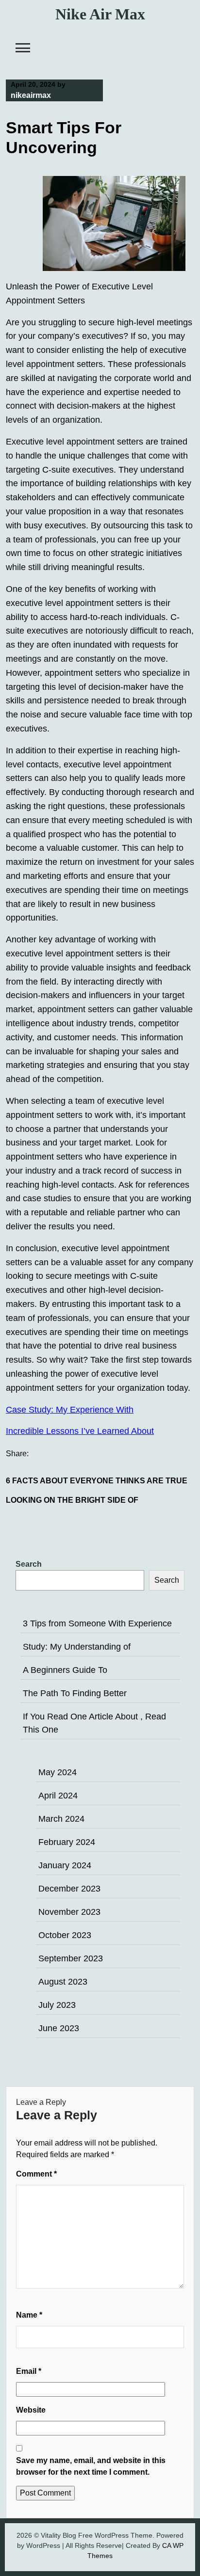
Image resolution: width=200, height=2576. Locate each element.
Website (31, 2410)
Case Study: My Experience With (70, 1410)
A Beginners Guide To (65, 1670)
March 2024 (61, 1819)
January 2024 (65, 1865)
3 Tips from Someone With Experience (97, 1623)
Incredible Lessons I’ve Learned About (80, 1431)
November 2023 (69, 1912)
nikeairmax (31, 95)
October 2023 (65, 1935)
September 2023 (71, 1958)
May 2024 (58, 1772)
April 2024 (58, 1796)
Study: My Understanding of (77, 1647)
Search (29, 1564)
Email (29, 2371)
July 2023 (57, 2005)
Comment (36, 2174)
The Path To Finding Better (75, 1693)
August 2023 (63, 1982)
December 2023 (69, 1889)
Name (29, 2315)
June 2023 (59, 2028)
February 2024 (67, 1842)
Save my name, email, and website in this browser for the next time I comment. (91, 2466)
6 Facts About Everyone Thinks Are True (97, 1481)
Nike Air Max (100, 14)
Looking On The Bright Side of (72, 1500)
